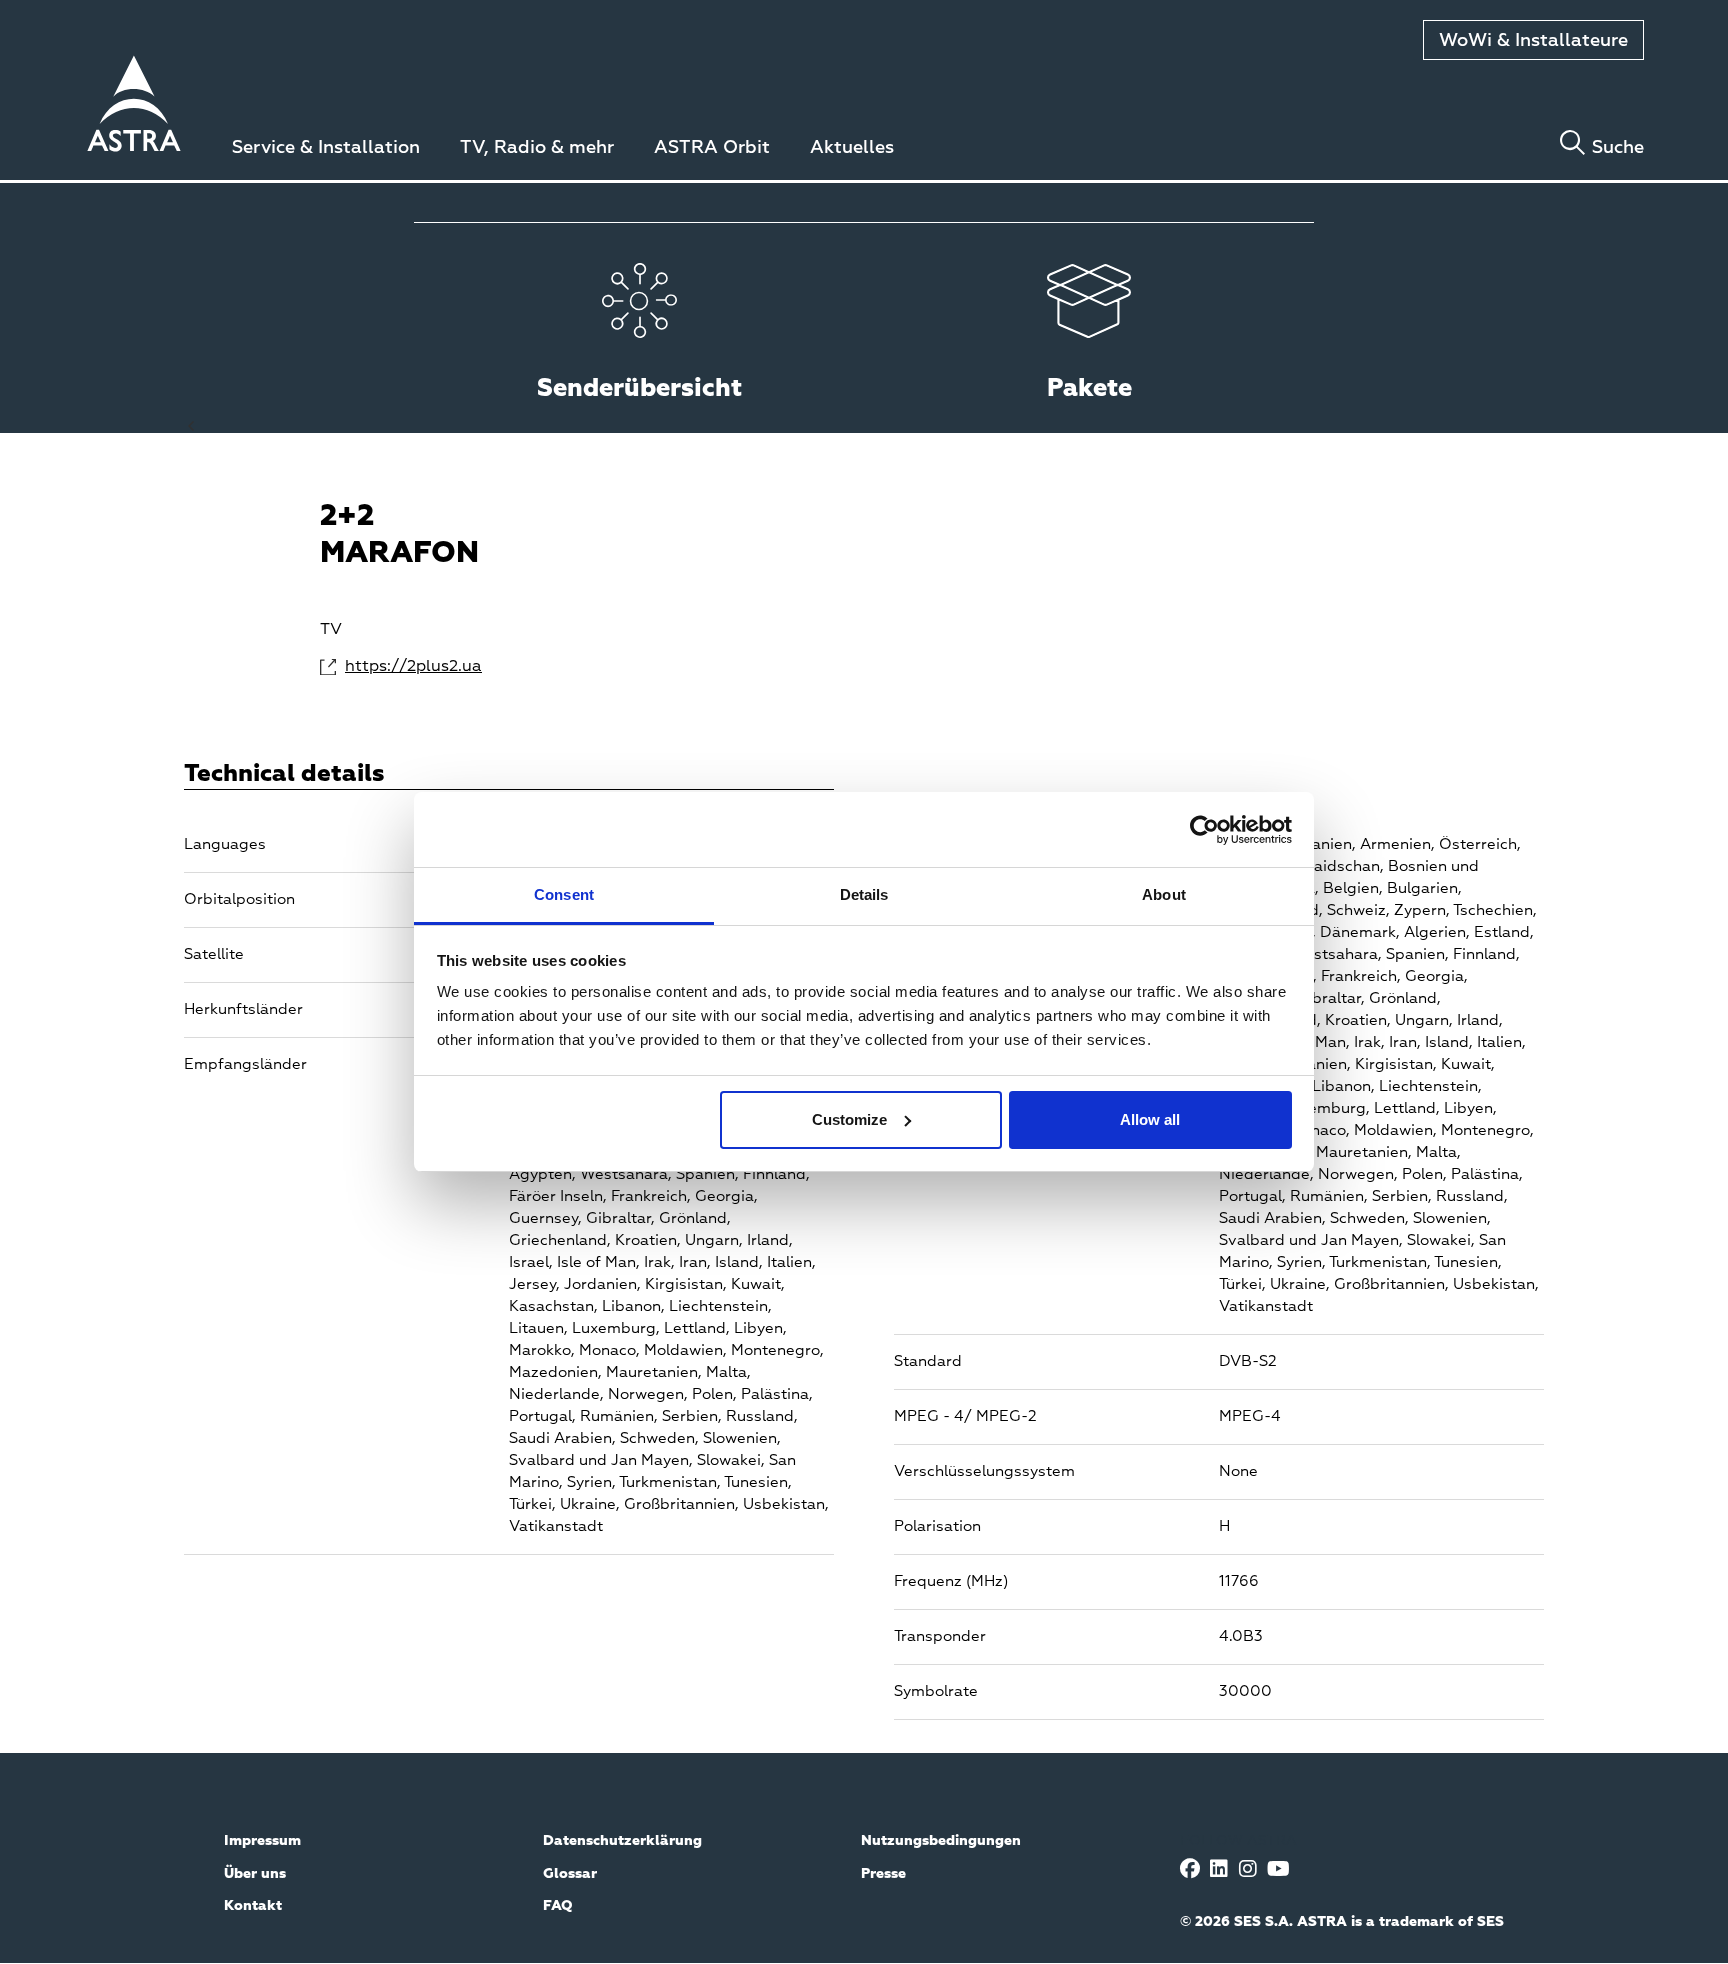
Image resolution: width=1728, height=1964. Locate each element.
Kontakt (253, 1906)
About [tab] (1164, 894)
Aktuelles (852, 148)
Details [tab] (864, 894)
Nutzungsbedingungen (941, 1841)
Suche (1618, 148)
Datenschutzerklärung (622, 1841)
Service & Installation (326, 148)
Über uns (255, 1874)
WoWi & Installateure (1533, 41)
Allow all (1150, 1119)
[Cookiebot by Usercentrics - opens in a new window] (1204, 830)
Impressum (262, 1841)
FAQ (558, 1906)
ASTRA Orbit (712, 148)
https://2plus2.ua (413, 667)
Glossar (570, 1874)
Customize (849, 1119)
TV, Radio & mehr (537, 148)
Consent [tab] (564, 894)
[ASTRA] (134, 107)
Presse (883, 1874)
